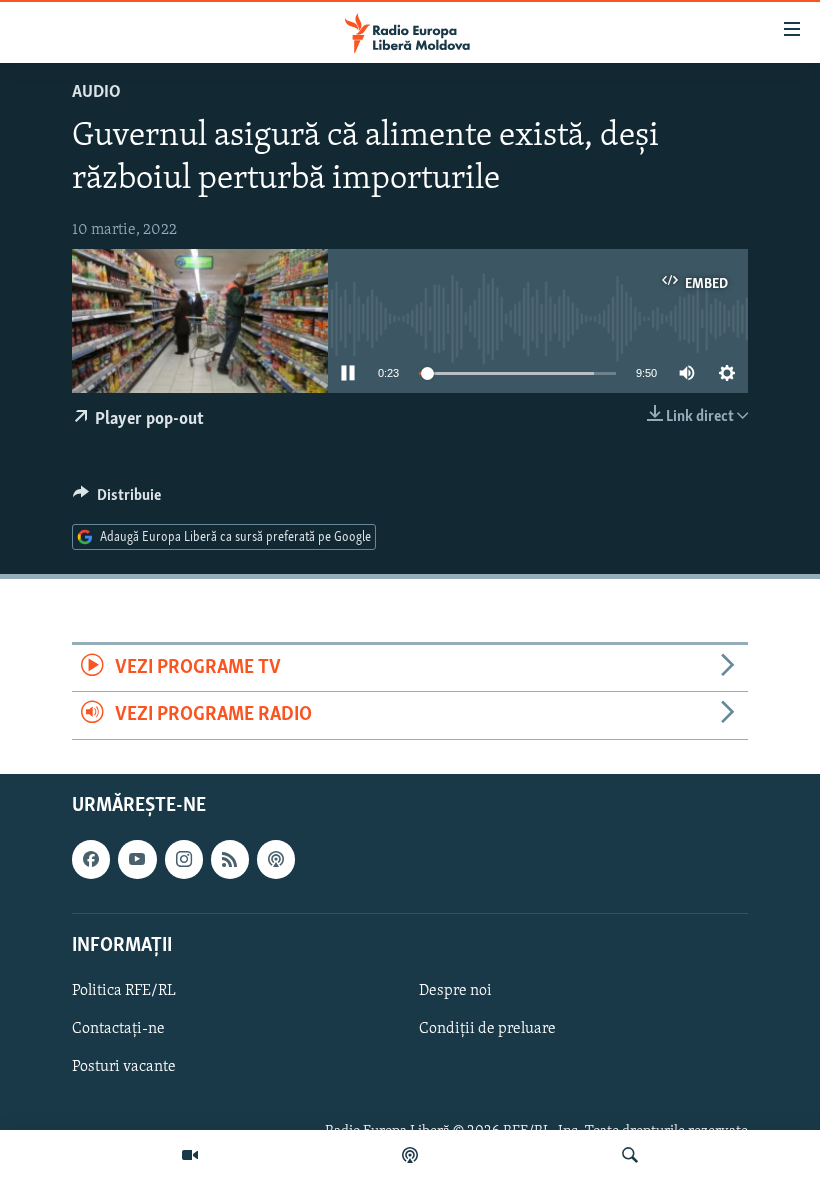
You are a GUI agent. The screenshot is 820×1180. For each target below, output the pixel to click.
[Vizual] (190, 1155)
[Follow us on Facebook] (91, 859)
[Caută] (630, 1155)
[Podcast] (410, 1155)
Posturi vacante (124, 1067)
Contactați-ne (118, 1029)
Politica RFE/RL (124, 991)
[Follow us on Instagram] (184, 859)
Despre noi (455, 991)
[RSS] (230, 859)
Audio (96, 93)
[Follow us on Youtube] (137, 859)
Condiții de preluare (487, 1029)
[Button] (117, 500)
